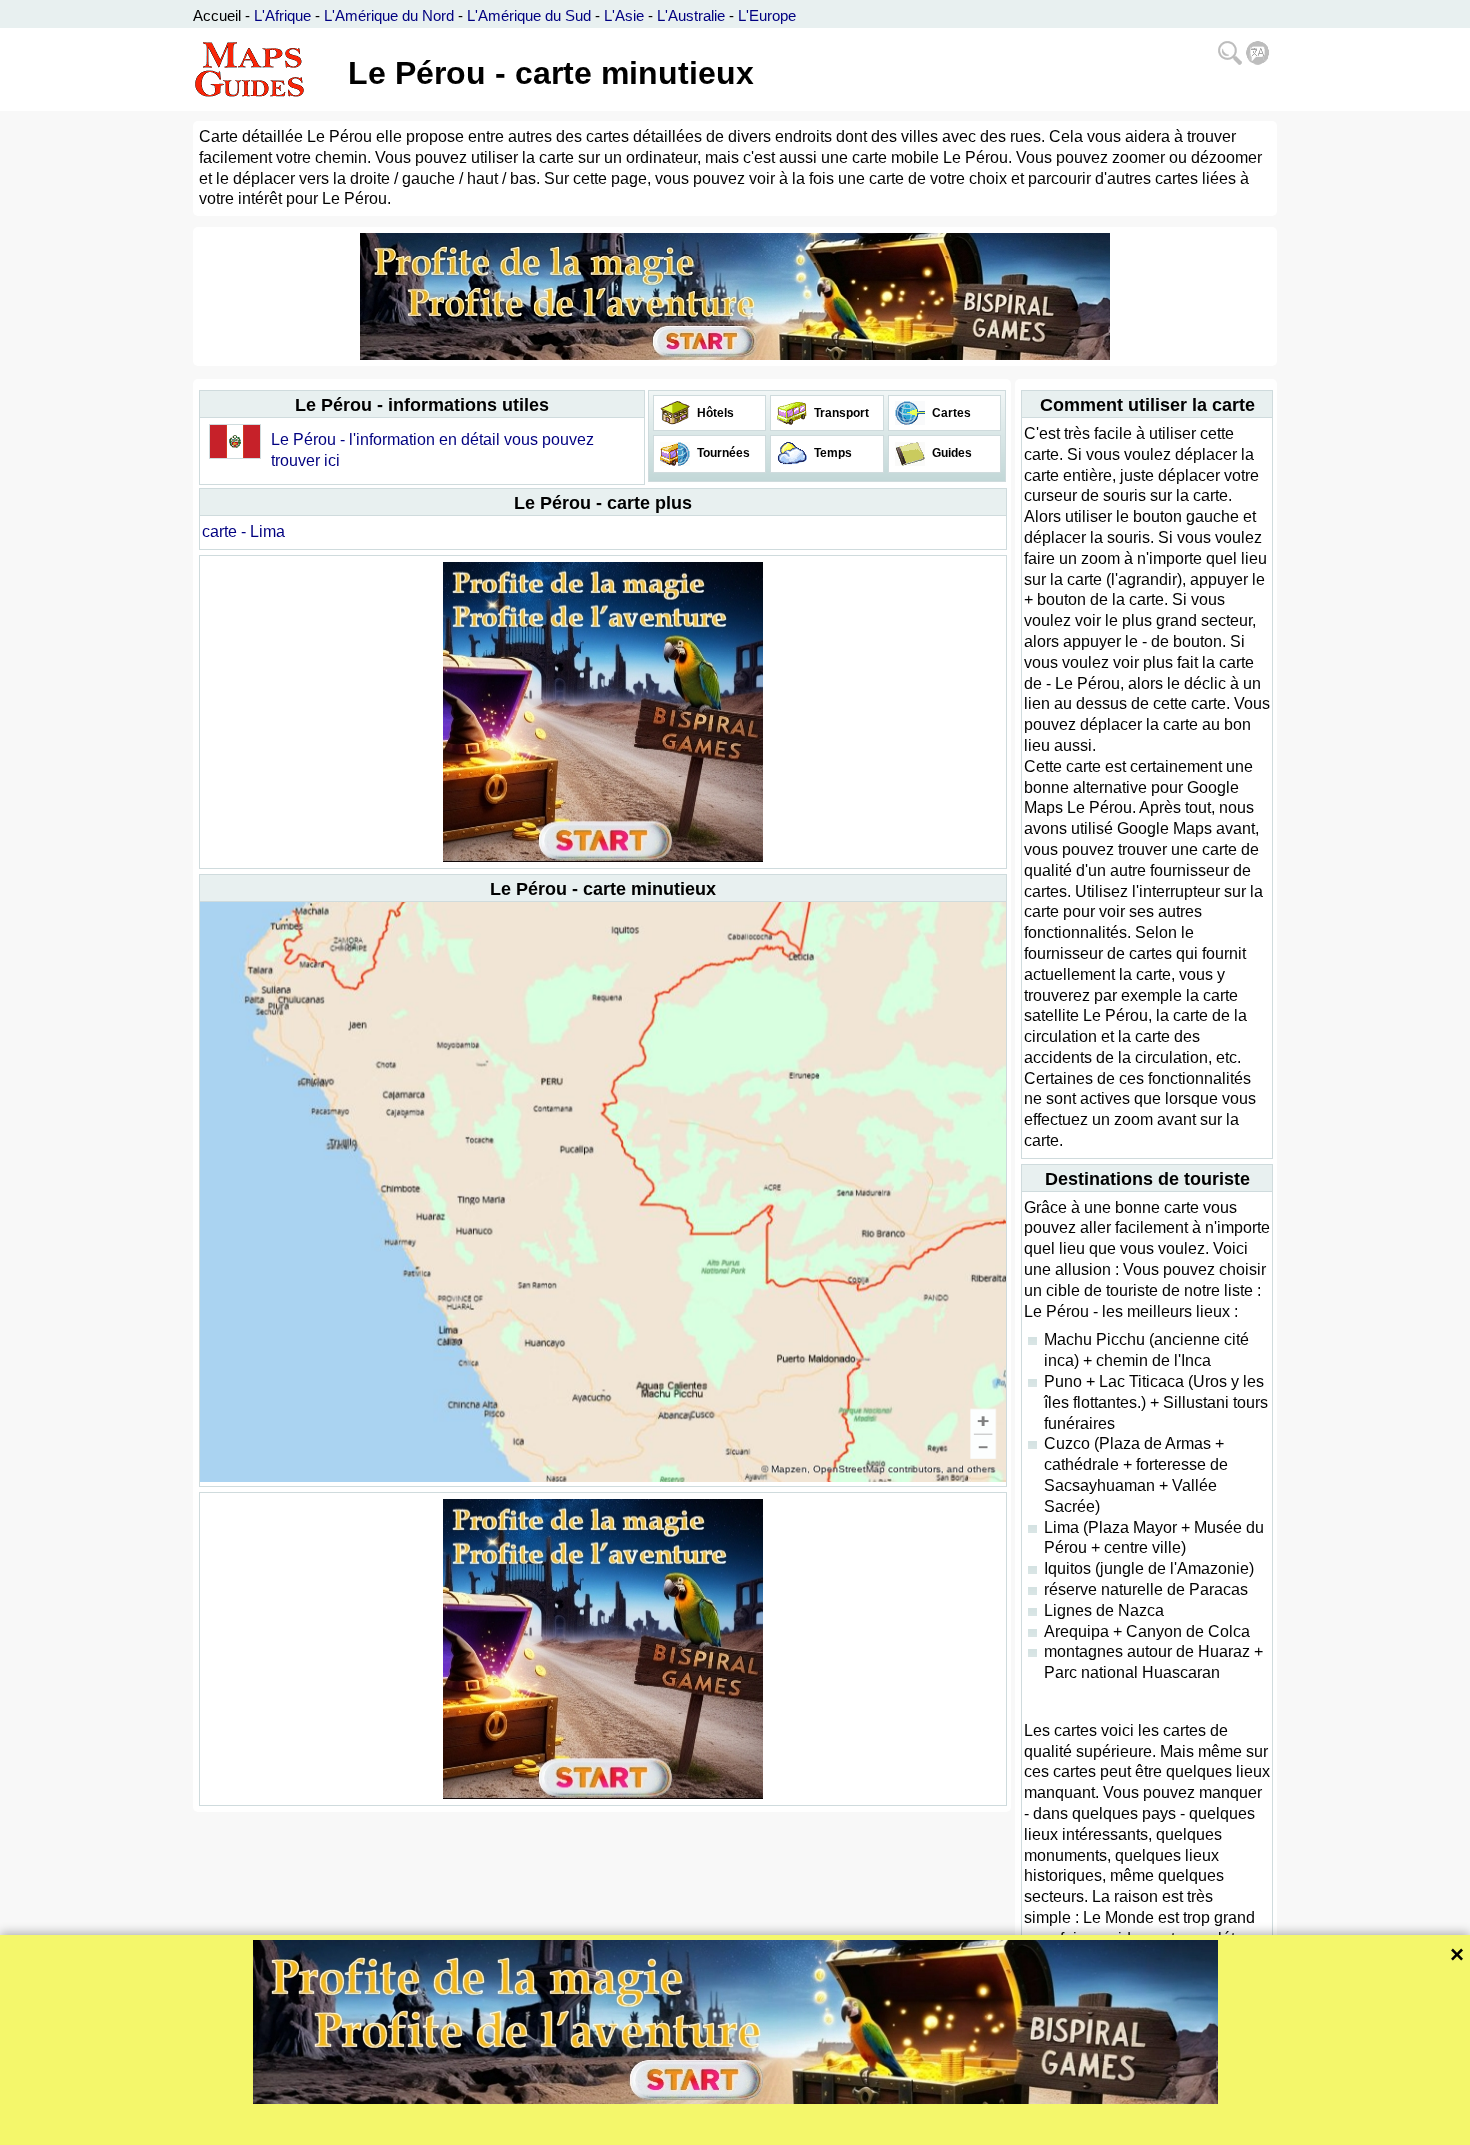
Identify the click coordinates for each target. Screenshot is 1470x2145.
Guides (950, 453)
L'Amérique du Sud (529, 15)
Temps (831, 453)
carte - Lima (243, 531)
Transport (840, 413)
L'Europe (767, 15)
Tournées (722, 453)
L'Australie (691, 15)
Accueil (217, 15)
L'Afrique (282, 15)
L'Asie (624, 15)
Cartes (950, 413)
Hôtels (714, 413)
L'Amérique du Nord (389, 15)
